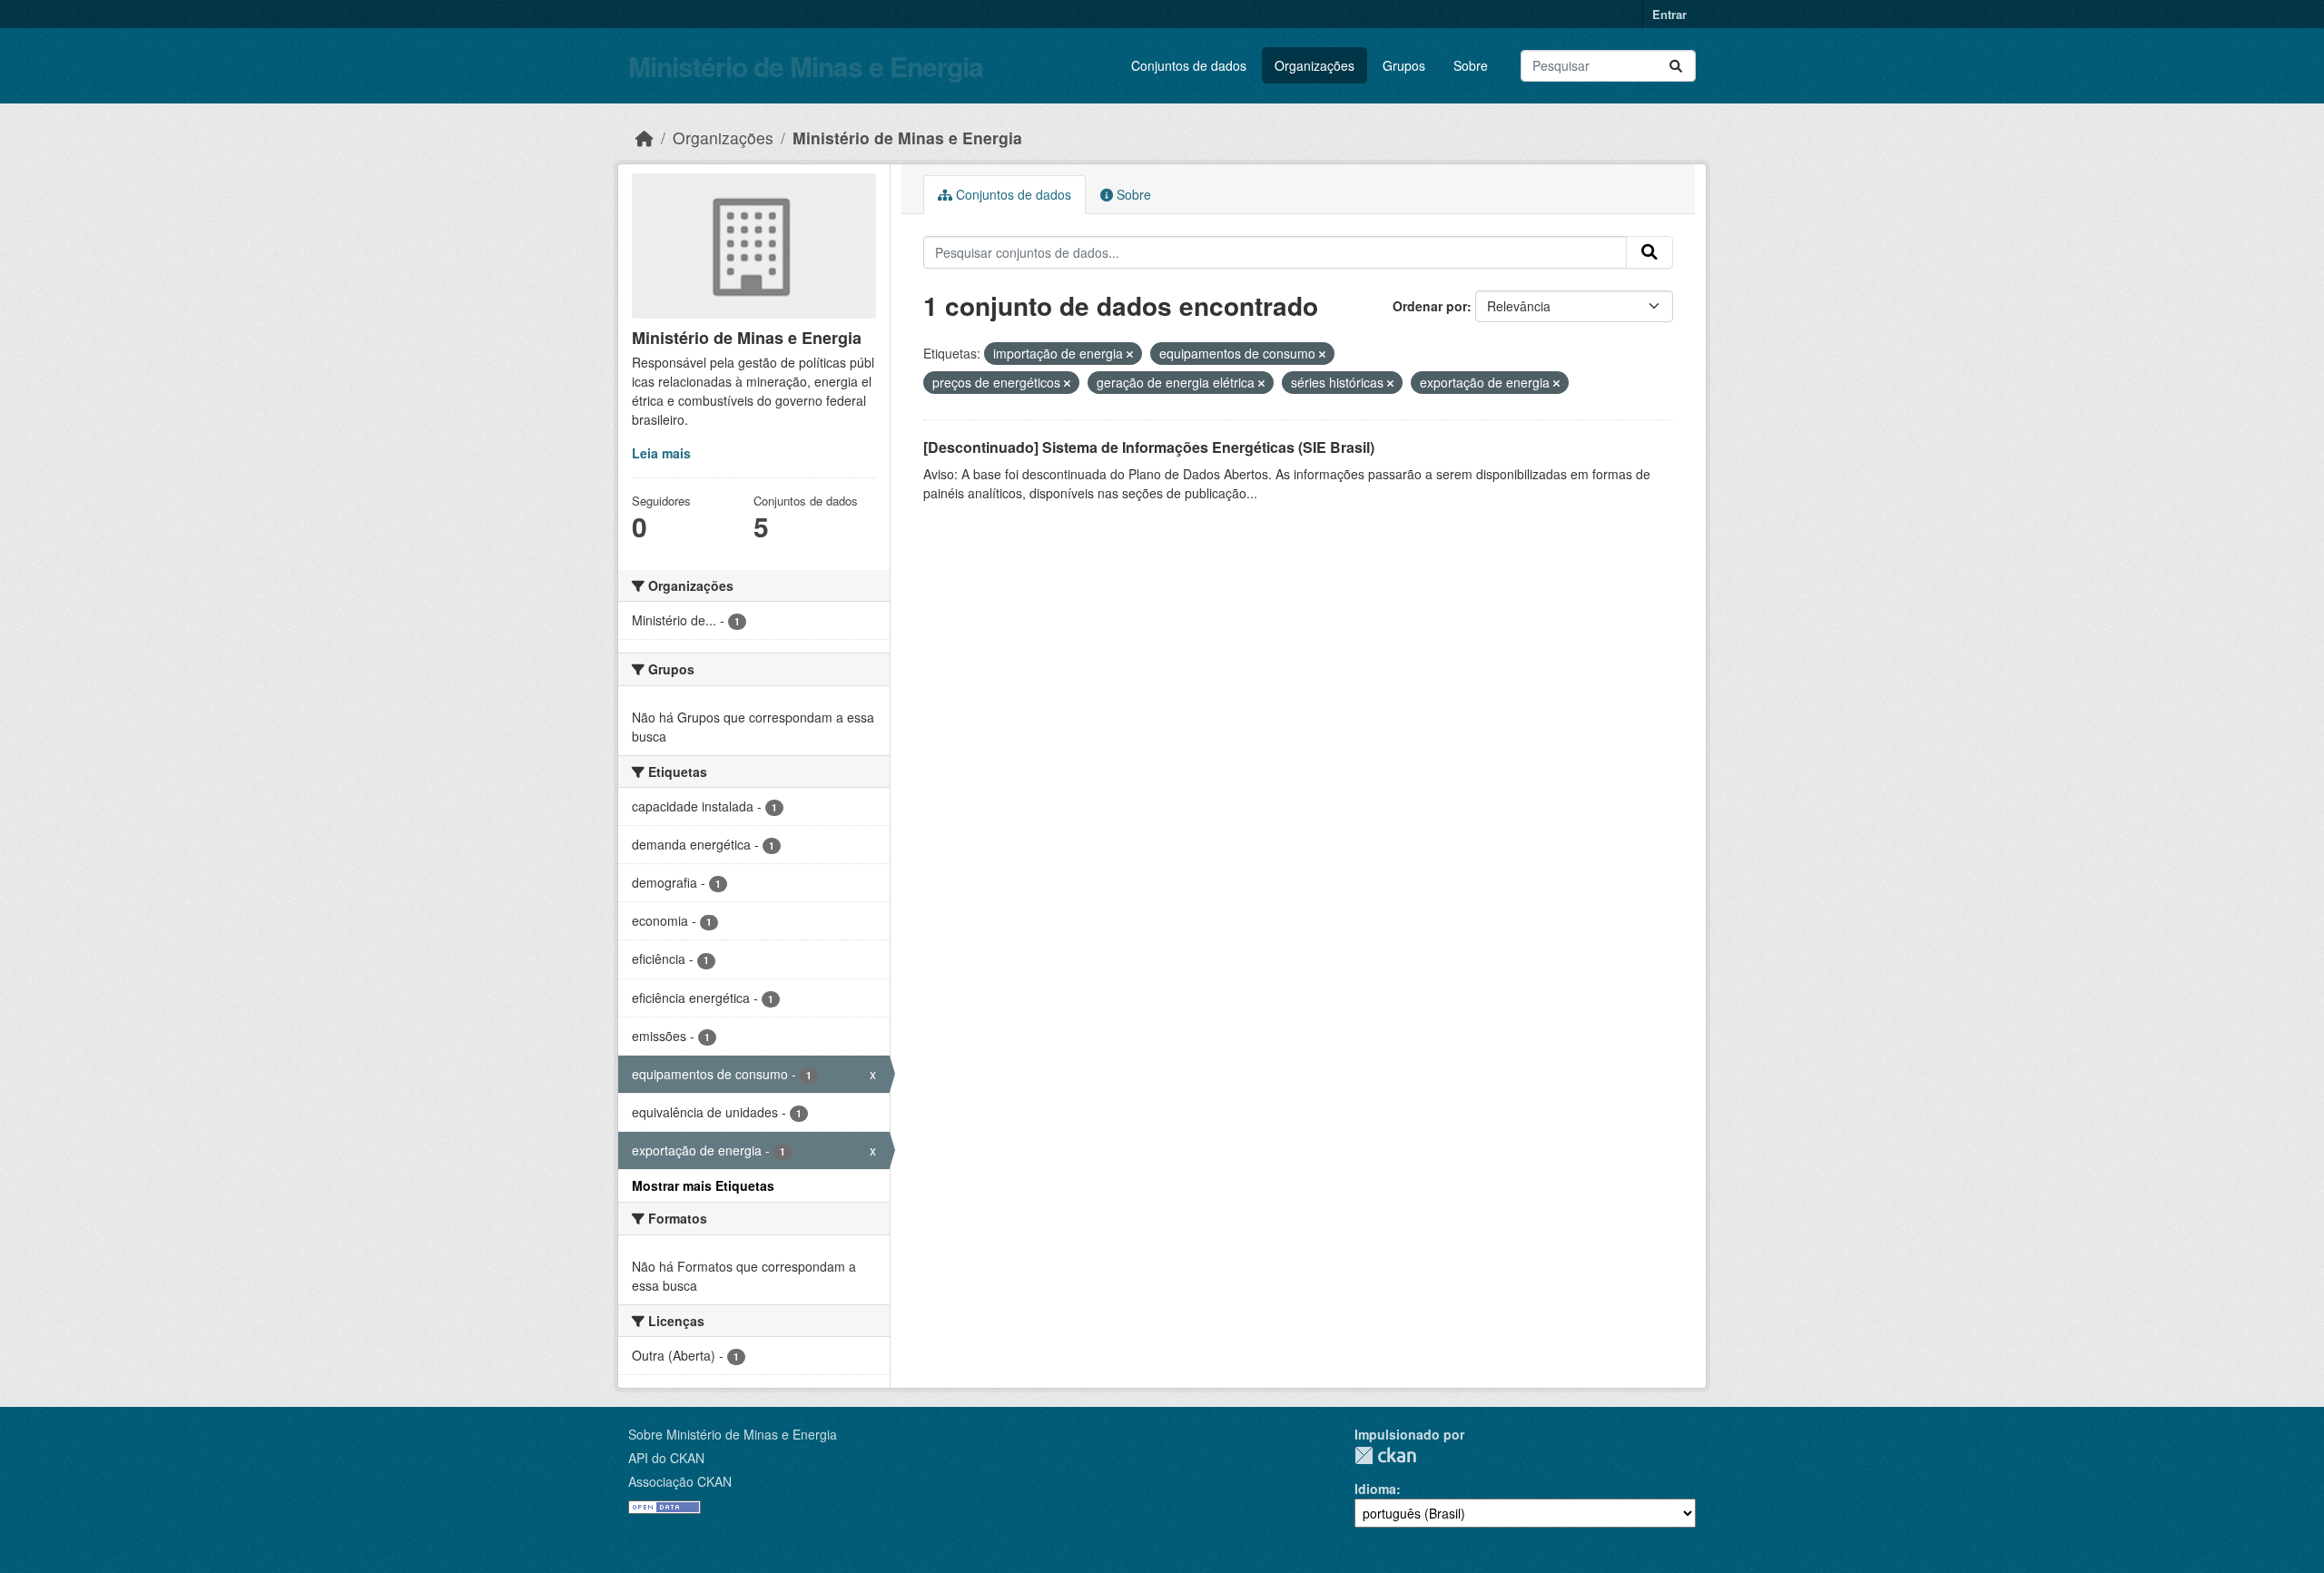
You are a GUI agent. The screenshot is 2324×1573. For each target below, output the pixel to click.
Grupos (1404, 65)
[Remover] (1130, 354)
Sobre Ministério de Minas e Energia (733, 1434)
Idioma (1375, 1489)
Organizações (1315, 65)
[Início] (645, 138)
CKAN (1385, 1455)
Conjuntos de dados (1189, 65)
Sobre (1471, 65)
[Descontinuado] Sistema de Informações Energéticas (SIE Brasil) (1149, 447)
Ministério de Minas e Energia (806, 66)
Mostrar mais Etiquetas (703, 1185)
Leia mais (661, 453)
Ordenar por (1430, 306)
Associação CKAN (680, 1481)
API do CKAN (666, 1458)
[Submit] (1676, 66)
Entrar (1669, 14)
